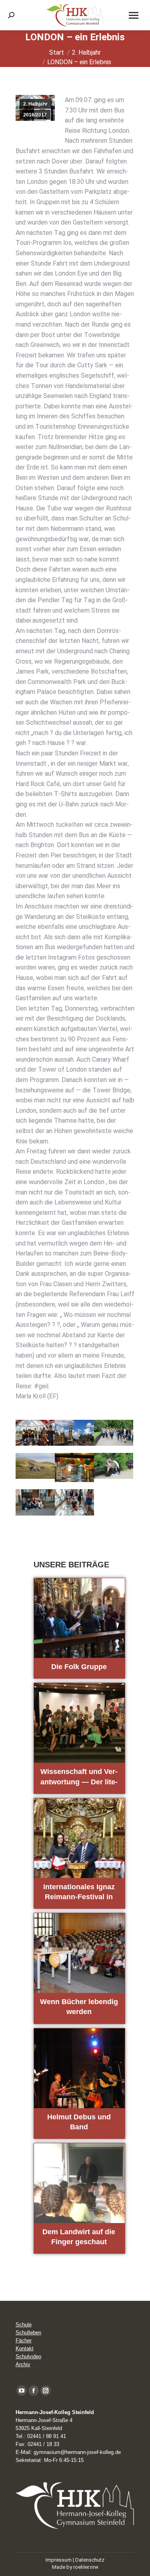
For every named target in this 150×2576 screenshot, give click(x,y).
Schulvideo (28, 2356)
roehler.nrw (86, 2567)
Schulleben (28, 2333)
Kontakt (25, 2348)
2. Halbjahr (35, 104)
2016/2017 (35, 115)
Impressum (59, 2560)
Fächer (24, 2340)
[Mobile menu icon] (134, 15)
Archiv (23, 2364)
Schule (24, 2325)
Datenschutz (90, 2560)
